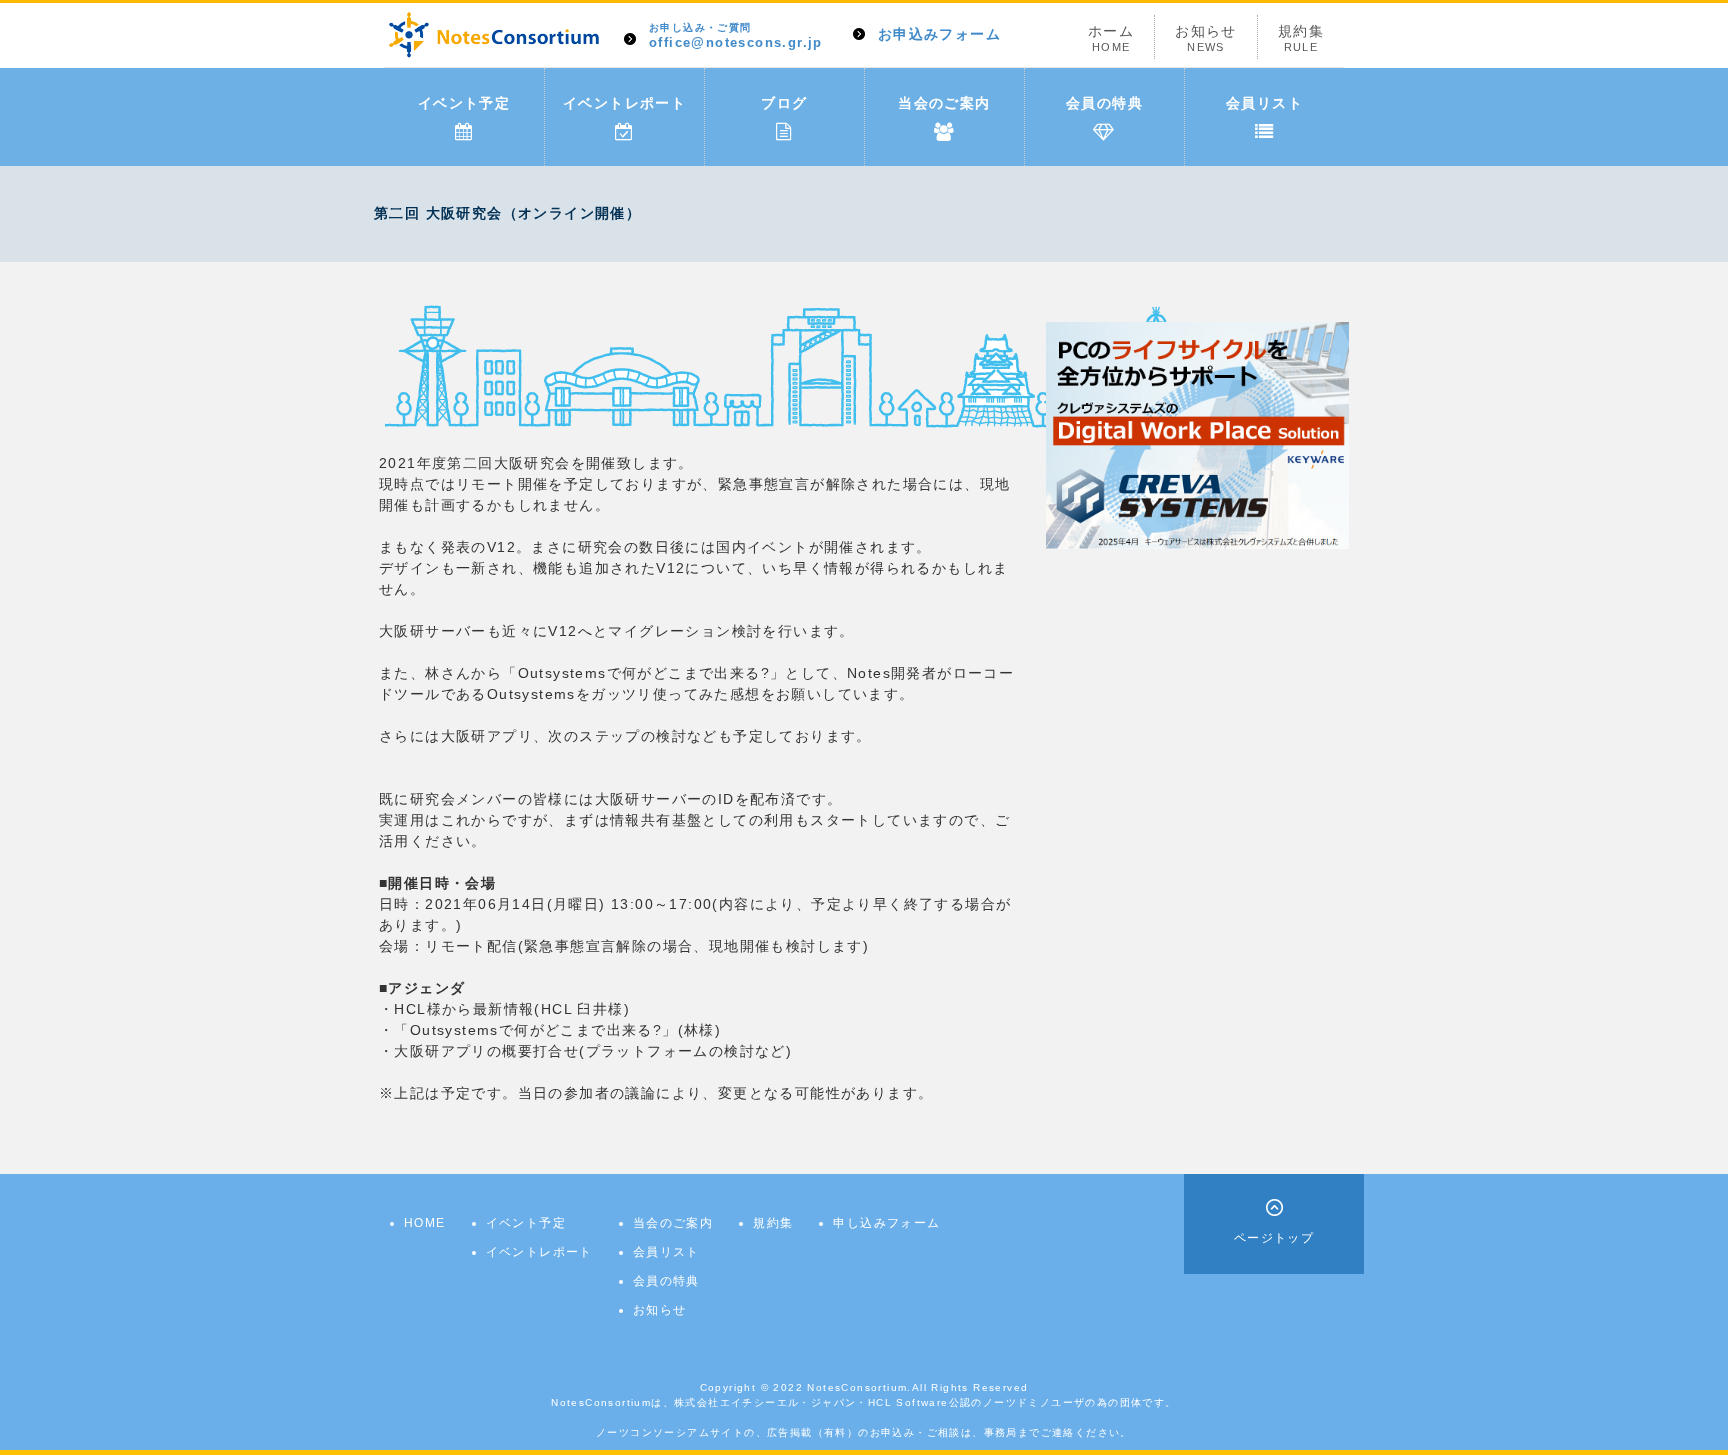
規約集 (1301, 38)
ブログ (784, 103)
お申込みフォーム (939, 34)
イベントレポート (624, 103)
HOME (425, 1223)
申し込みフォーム (886, 1223)
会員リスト (1264, 103)
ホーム (1111, 38)
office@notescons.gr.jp (736, 36)
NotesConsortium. (859, 1387)
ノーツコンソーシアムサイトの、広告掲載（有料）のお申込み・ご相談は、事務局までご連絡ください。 (864, 1432)
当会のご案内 (944, 103)
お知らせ (1206, 38)
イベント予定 (464, 103)
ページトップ (1274, 1238)
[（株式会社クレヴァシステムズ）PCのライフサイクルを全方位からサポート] (1197, 434)
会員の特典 (1104, 103)
